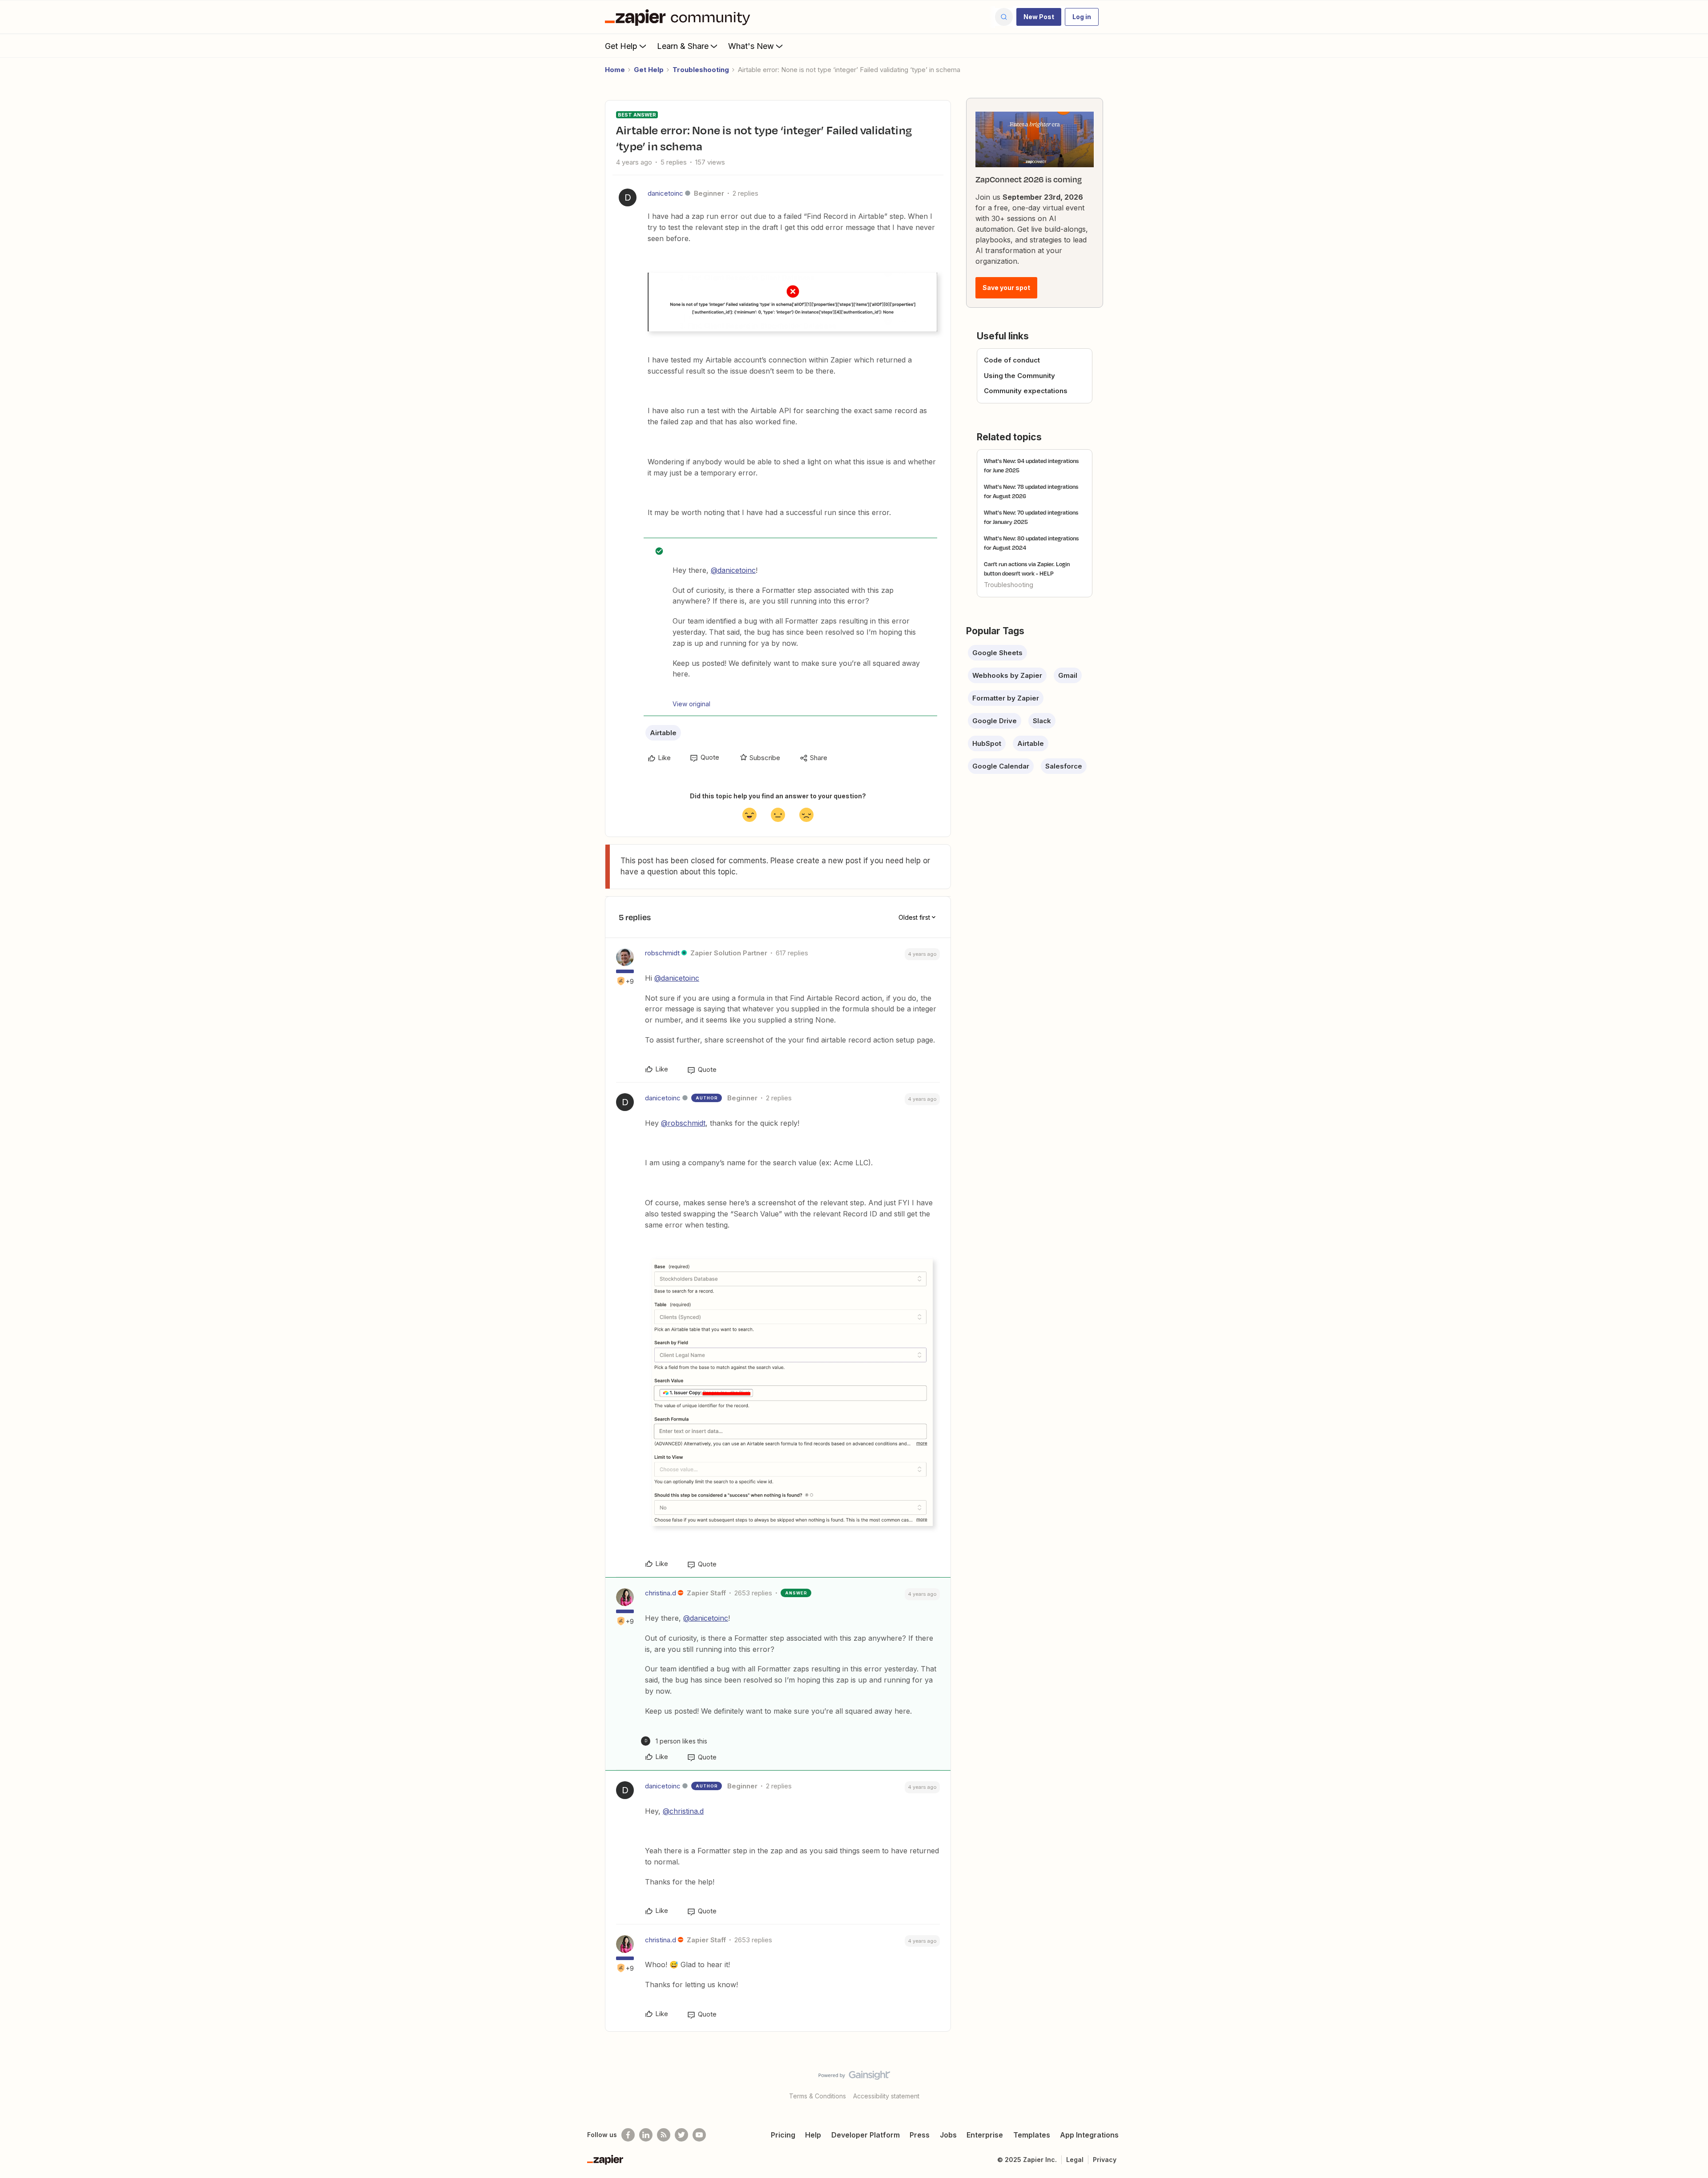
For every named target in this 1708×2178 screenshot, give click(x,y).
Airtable (663, 733)
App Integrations (1089, 2135)
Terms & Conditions (818, 2096)
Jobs (948, 2135)
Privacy (1105, 2160)
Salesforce (1064, 766)
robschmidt (662, 953)
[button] (1039, 17)
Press (920, 2135)
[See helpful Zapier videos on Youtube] (699, 2135)
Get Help (621, 46)
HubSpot (987, 743)
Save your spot (1006, 288)
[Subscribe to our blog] (664, 2135)
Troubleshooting (701, 70)
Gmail (1068, 675)
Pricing (783, 2135)
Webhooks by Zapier (1007, 675)
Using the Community (1019, 376)
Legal (1075, 2160)
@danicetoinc (733, 570)
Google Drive (995, 721)
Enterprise (985, 2135)
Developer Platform (866, 2135)
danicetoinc (665, 193)
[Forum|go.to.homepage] (680, 17)
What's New (751, 46)
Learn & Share (683, 46)
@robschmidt (683, 1123)
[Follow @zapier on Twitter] (681, 2135)
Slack (1042, 721)
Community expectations (1026, 391)
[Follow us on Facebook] (628, 2135)
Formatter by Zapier (1006, 698)
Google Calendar (1001, 766)
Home (615, 70)
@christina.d (683, 1811)
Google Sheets (997, 653)
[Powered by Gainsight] (854, 2077)
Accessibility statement (886, 2096)
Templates (1032, 2135)
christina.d (661, 1593)
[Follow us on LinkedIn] (646, 2135)
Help (813, 2135)
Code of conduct (1012, 360)
